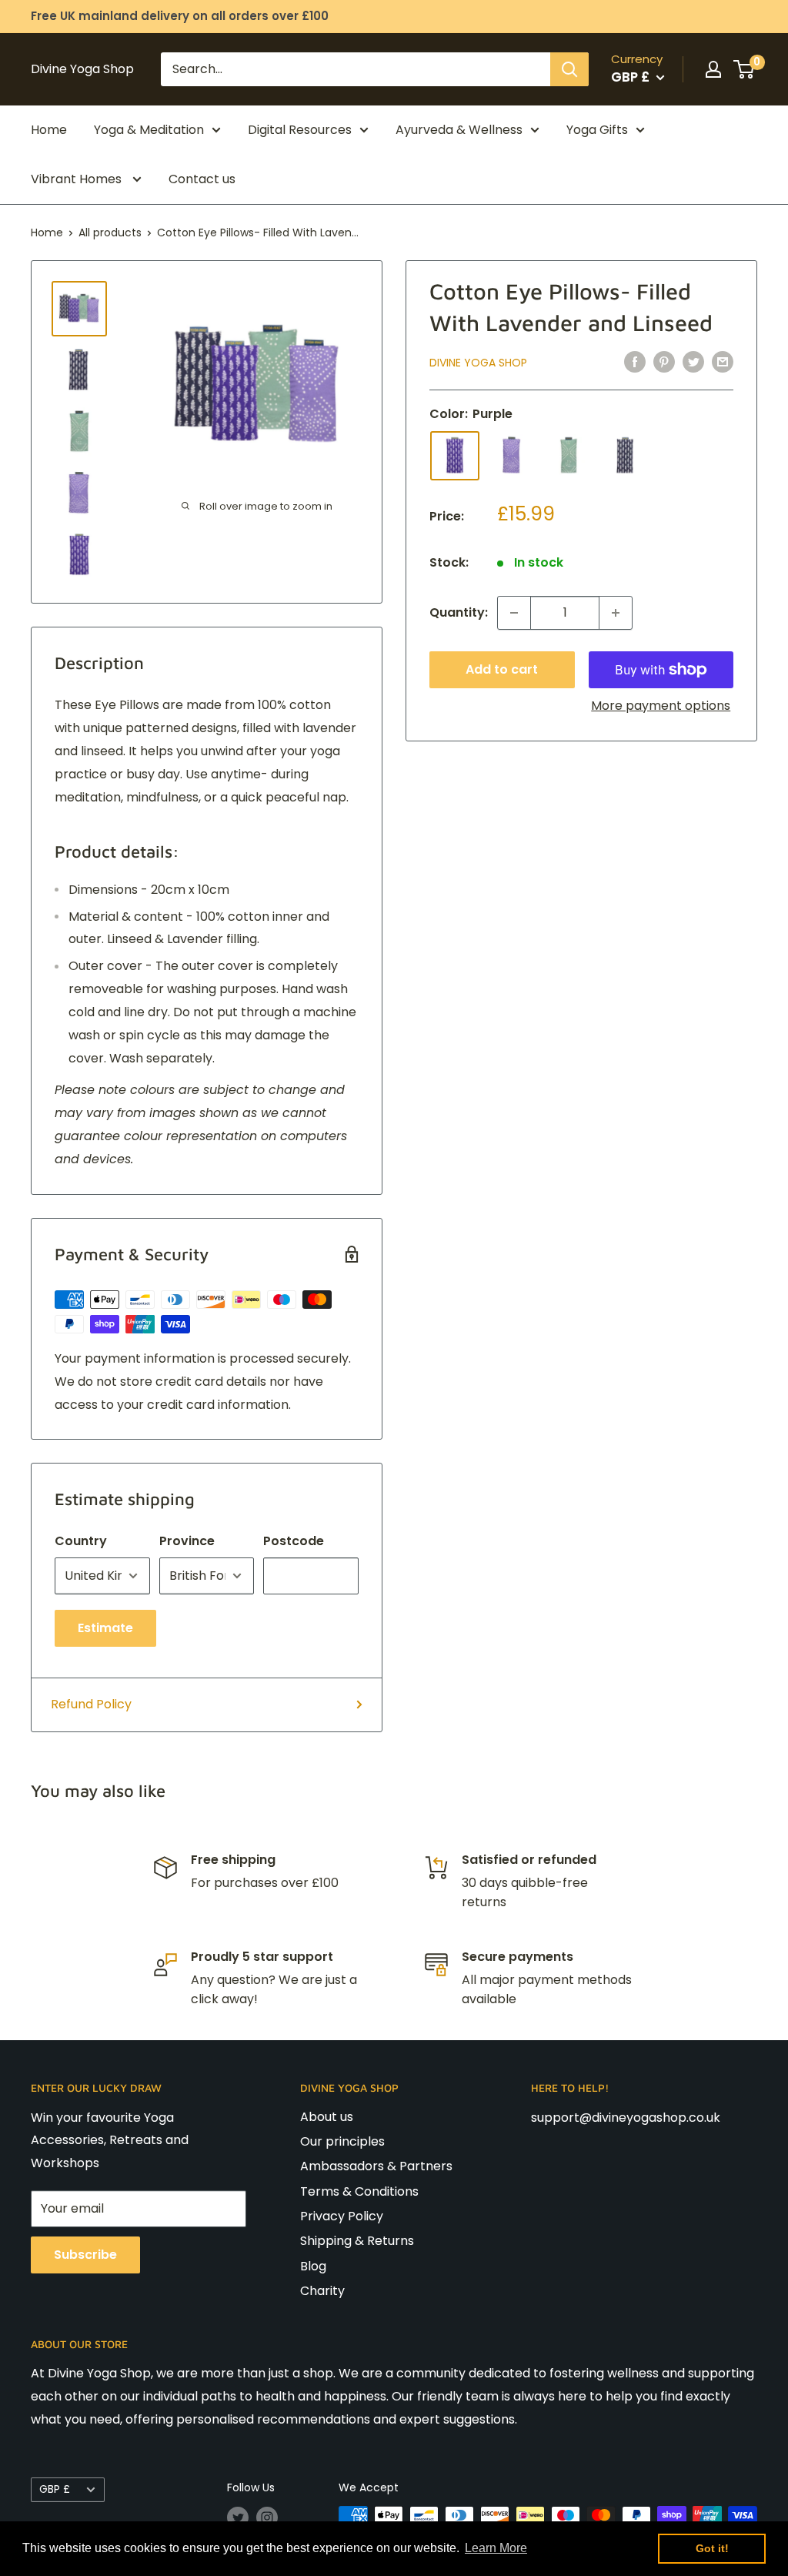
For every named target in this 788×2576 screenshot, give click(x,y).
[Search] (569, 69)
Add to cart (502, 669)
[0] (745, 69)
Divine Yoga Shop (478, 363)
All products (110, 233)
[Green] (569, 456)
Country (81, 1541)
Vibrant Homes (78, 179)
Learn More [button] (496, 2548)
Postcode (294, 1541)
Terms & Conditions (359, 2191)
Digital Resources (300, 130)
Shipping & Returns (357, 2241)
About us (327, 2117)
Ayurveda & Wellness (459, 130)
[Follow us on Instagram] (267, 2517)
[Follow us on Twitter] (238, 2517)
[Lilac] (512, 456)
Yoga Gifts (597, 130)
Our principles (342, 2141)
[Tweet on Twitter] (693, 361)
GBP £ (55, 2489)
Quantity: (459, 612)
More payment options (661, 706)
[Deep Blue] (626, 456)
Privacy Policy (342, 2216)
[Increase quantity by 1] (616, 613)
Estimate (105, 1628)
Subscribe (85, 2255)
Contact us (202, 179)
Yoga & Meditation (149, 130)
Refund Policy (91, 1704)
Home (49, 130)
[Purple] (455, 456)
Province (187, 1541)
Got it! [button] (712, 2548)
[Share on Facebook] (635, 361)
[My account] (713, 69)
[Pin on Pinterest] (664, 361)
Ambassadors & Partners (376, 2166)
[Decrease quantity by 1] (514, 613)
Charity (322, 2291)
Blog (313, 2266)
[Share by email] (723, 361)
